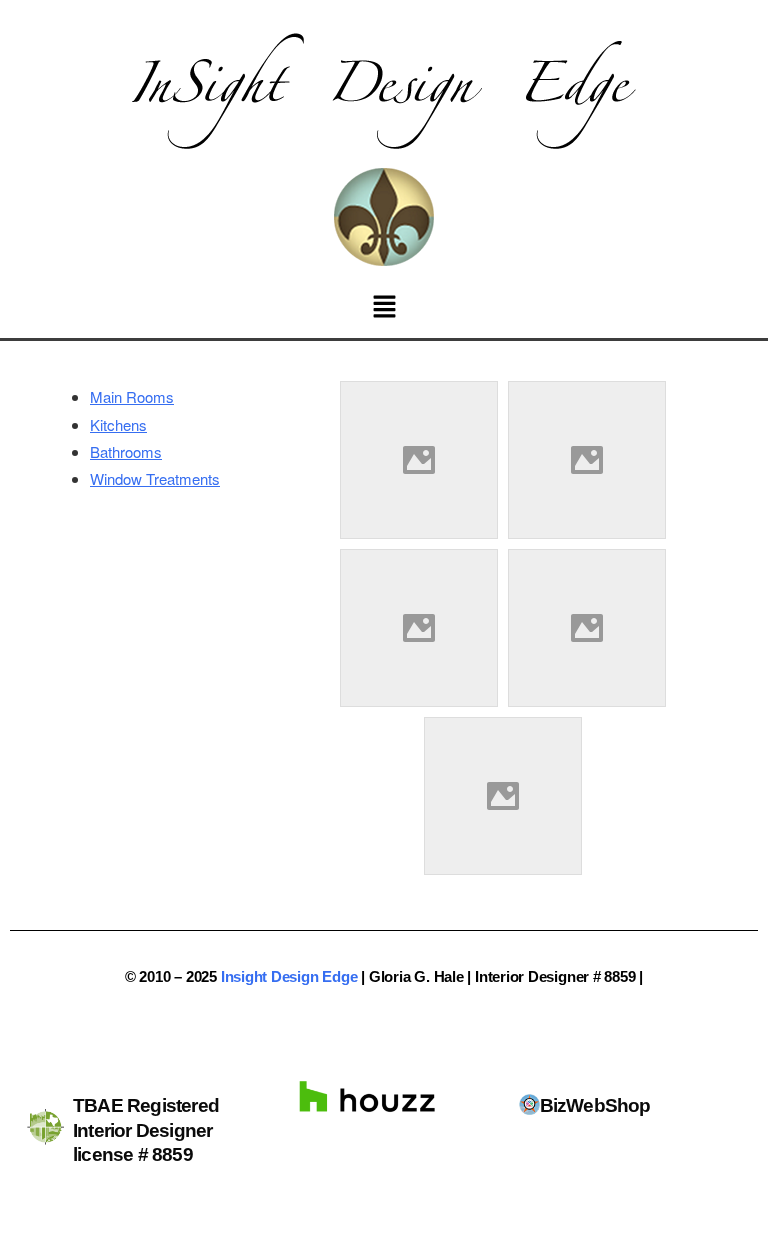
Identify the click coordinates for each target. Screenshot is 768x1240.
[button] (384, 307)
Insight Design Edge (289, 976)
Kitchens (118, 424)
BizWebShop (595, 1105)
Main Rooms (132, 396)
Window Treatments (155, 478)
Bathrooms (126, 451)
